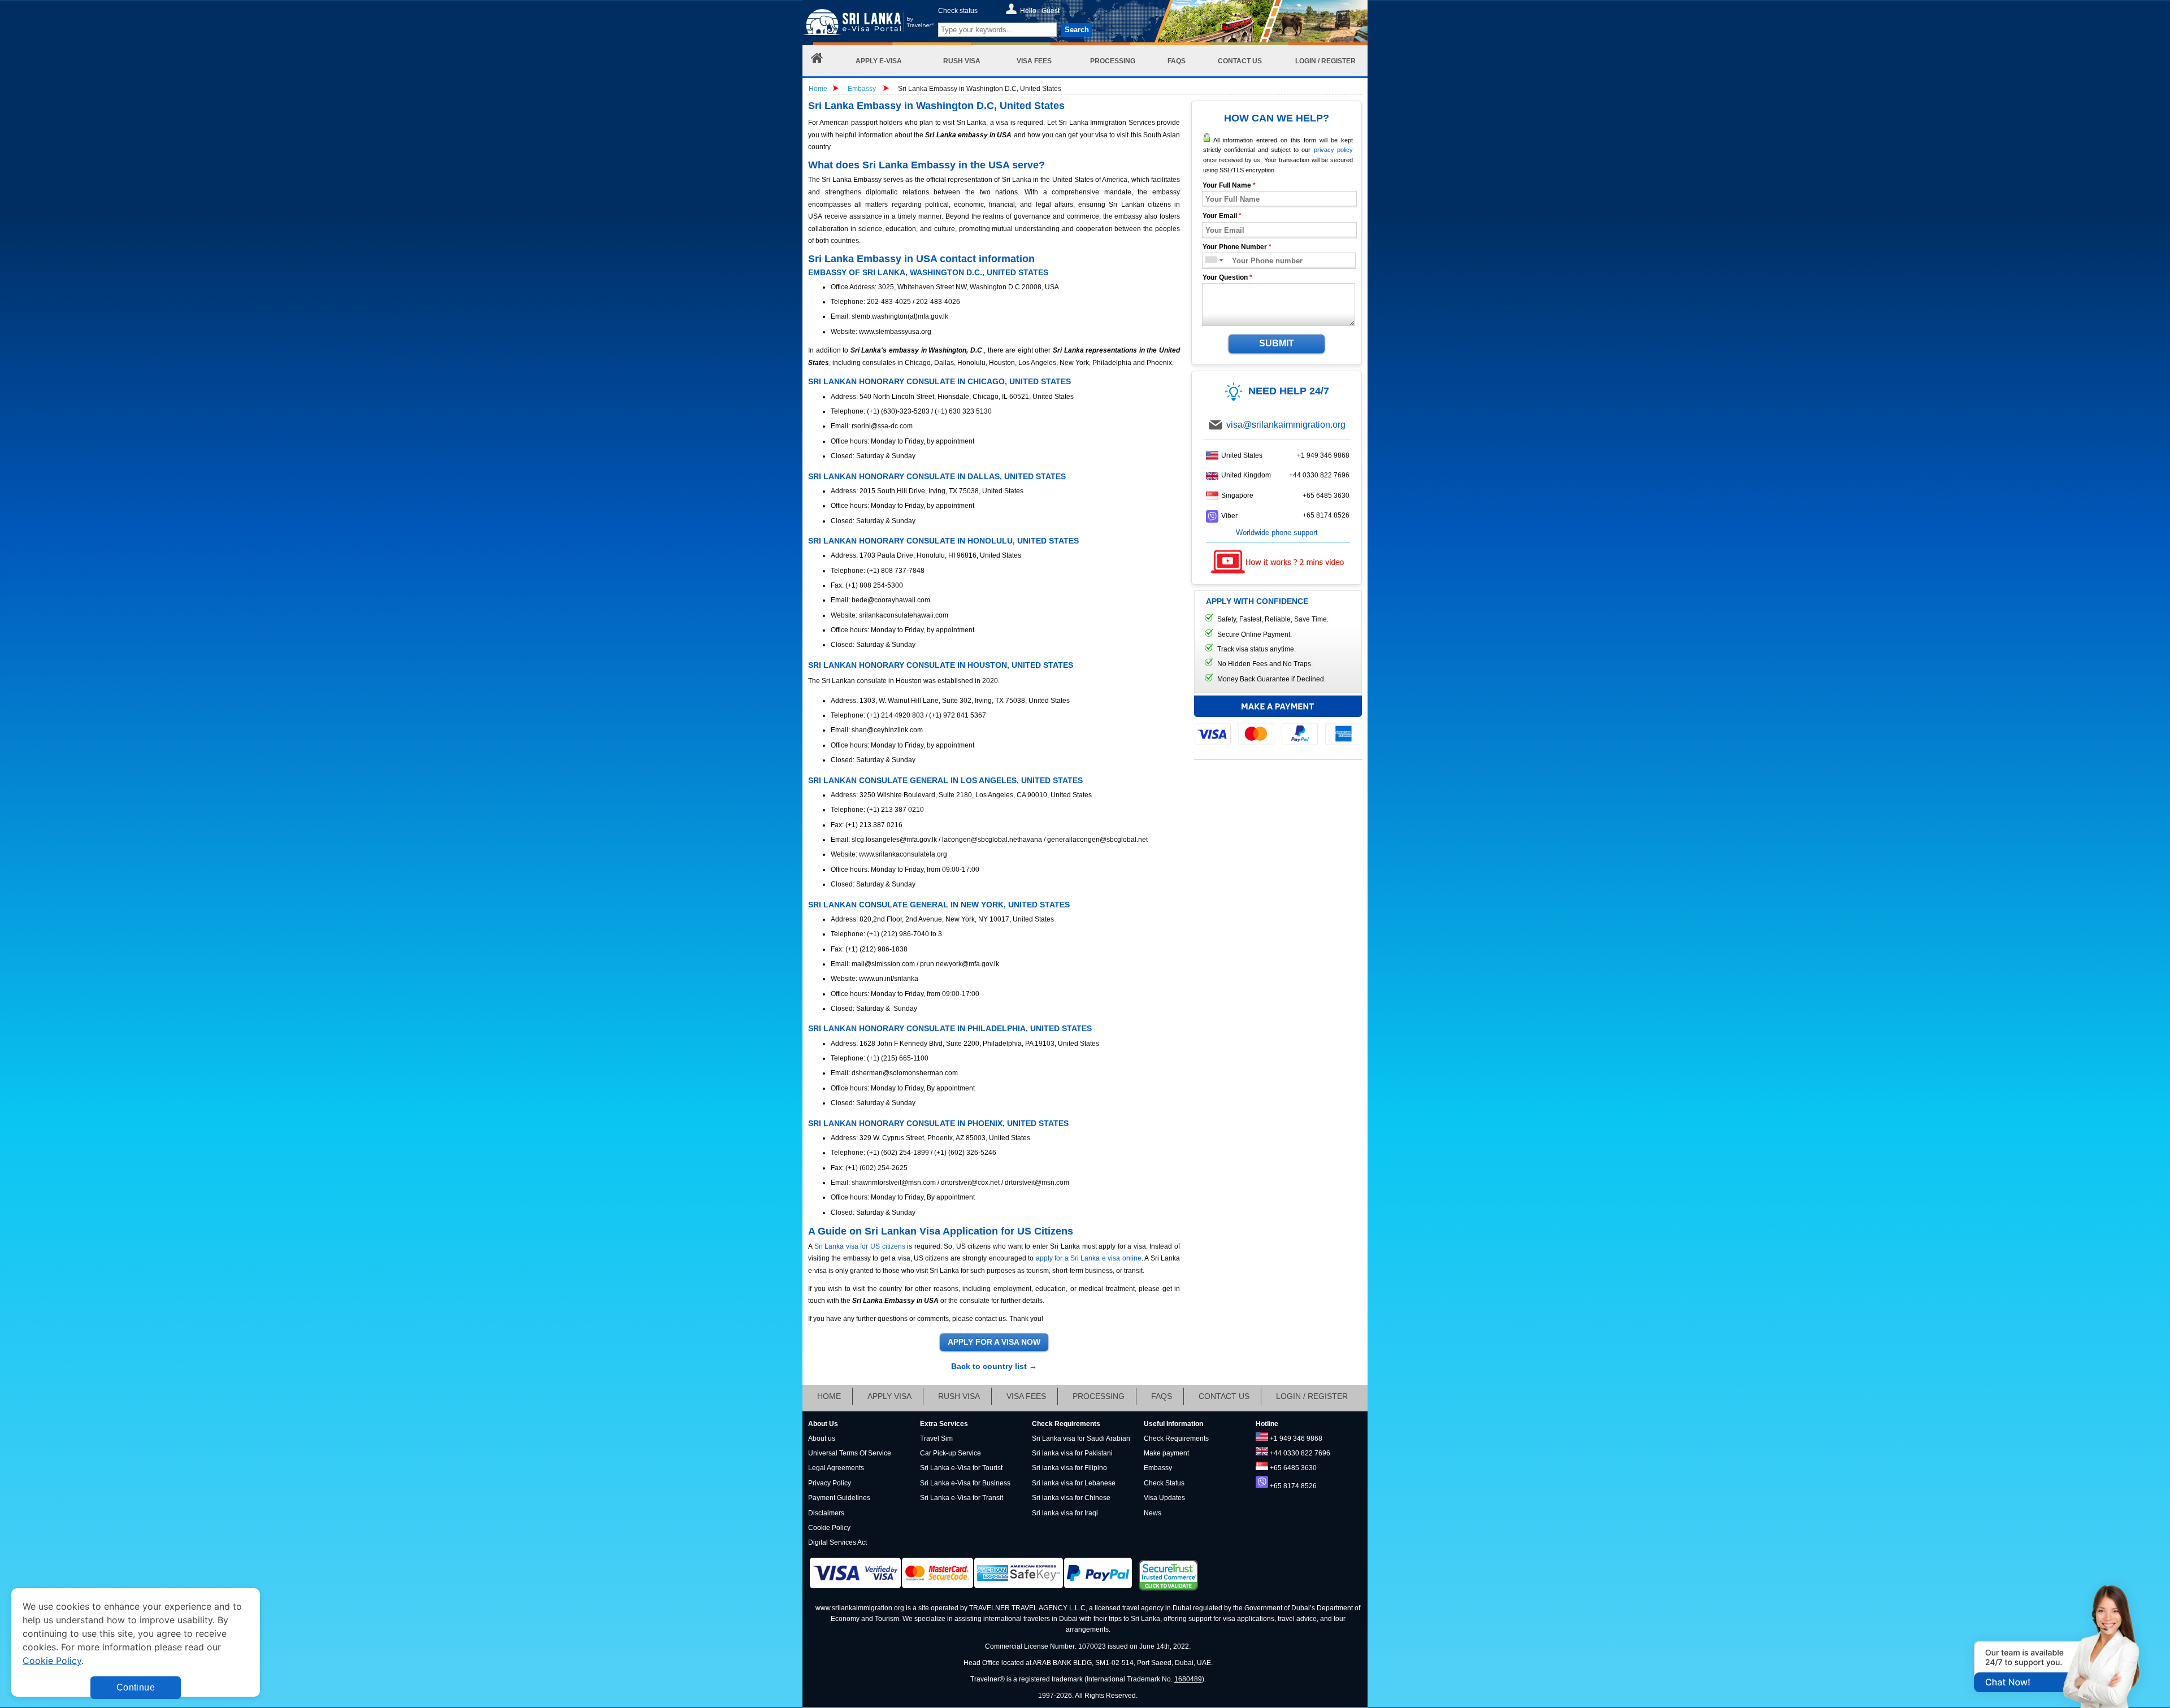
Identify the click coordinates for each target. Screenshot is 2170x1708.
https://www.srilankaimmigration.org (868, 25)
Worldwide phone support (1277, 533)
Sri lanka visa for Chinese (1071, 1498)
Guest (1051, 11)
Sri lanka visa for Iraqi (1065, 1513)
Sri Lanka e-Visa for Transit (962, 1498)
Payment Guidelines (839, 1498)
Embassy (863, 89)
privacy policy (1333, 150)
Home (818, 89)
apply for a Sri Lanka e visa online (1089, 1258)
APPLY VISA (889, 1396)
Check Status (1164, 1483)
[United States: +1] (1210, 261)
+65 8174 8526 (1326, 515)
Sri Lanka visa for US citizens (860, 1246)
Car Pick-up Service (951, 1453)
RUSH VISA (959, 1396)
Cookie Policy (829, 1528)
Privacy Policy (830, 1483)
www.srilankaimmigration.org (860, 1608)
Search (1077, 30)
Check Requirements (1176, 1438)
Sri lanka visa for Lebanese (1074, 1483)
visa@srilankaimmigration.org (1286, 425)
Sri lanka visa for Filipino (1069, 1468)
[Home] (817, 61)
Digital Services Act (837, 1542)
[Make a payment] (1278, 720)
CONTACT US (1224, 1396)
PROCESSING (1099, 1396)
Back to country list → (994, 1366)
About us (822, 1438)
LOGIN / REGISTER (1312, 1396)
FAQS (1162, 1396)
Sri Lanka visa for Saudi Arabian (1081, 1438)
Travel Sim (936, 1438)
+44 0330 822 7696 (1319, 475)
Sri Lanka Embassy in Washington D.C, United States (980, 89)
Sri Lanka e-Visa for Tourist (961, 1468)
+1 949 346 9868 (1323, 455)
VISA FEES (1026, 1396)
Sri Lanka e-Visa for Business (965, 1483)
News (1153, 1513)
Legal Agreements (836, 1468)
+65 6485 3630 (1326, 496)
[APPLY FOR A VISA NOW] (994, 1342)
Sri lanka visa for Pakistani (1072, 1453)
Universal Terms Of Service (850, 1453)
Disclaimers (826, 1513)
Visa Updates (1164, 1498)
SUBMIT (1277, 343)
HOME (829, 1396)
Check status (958, 11)
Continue (136, 1687)
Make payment (1166, 1453)
